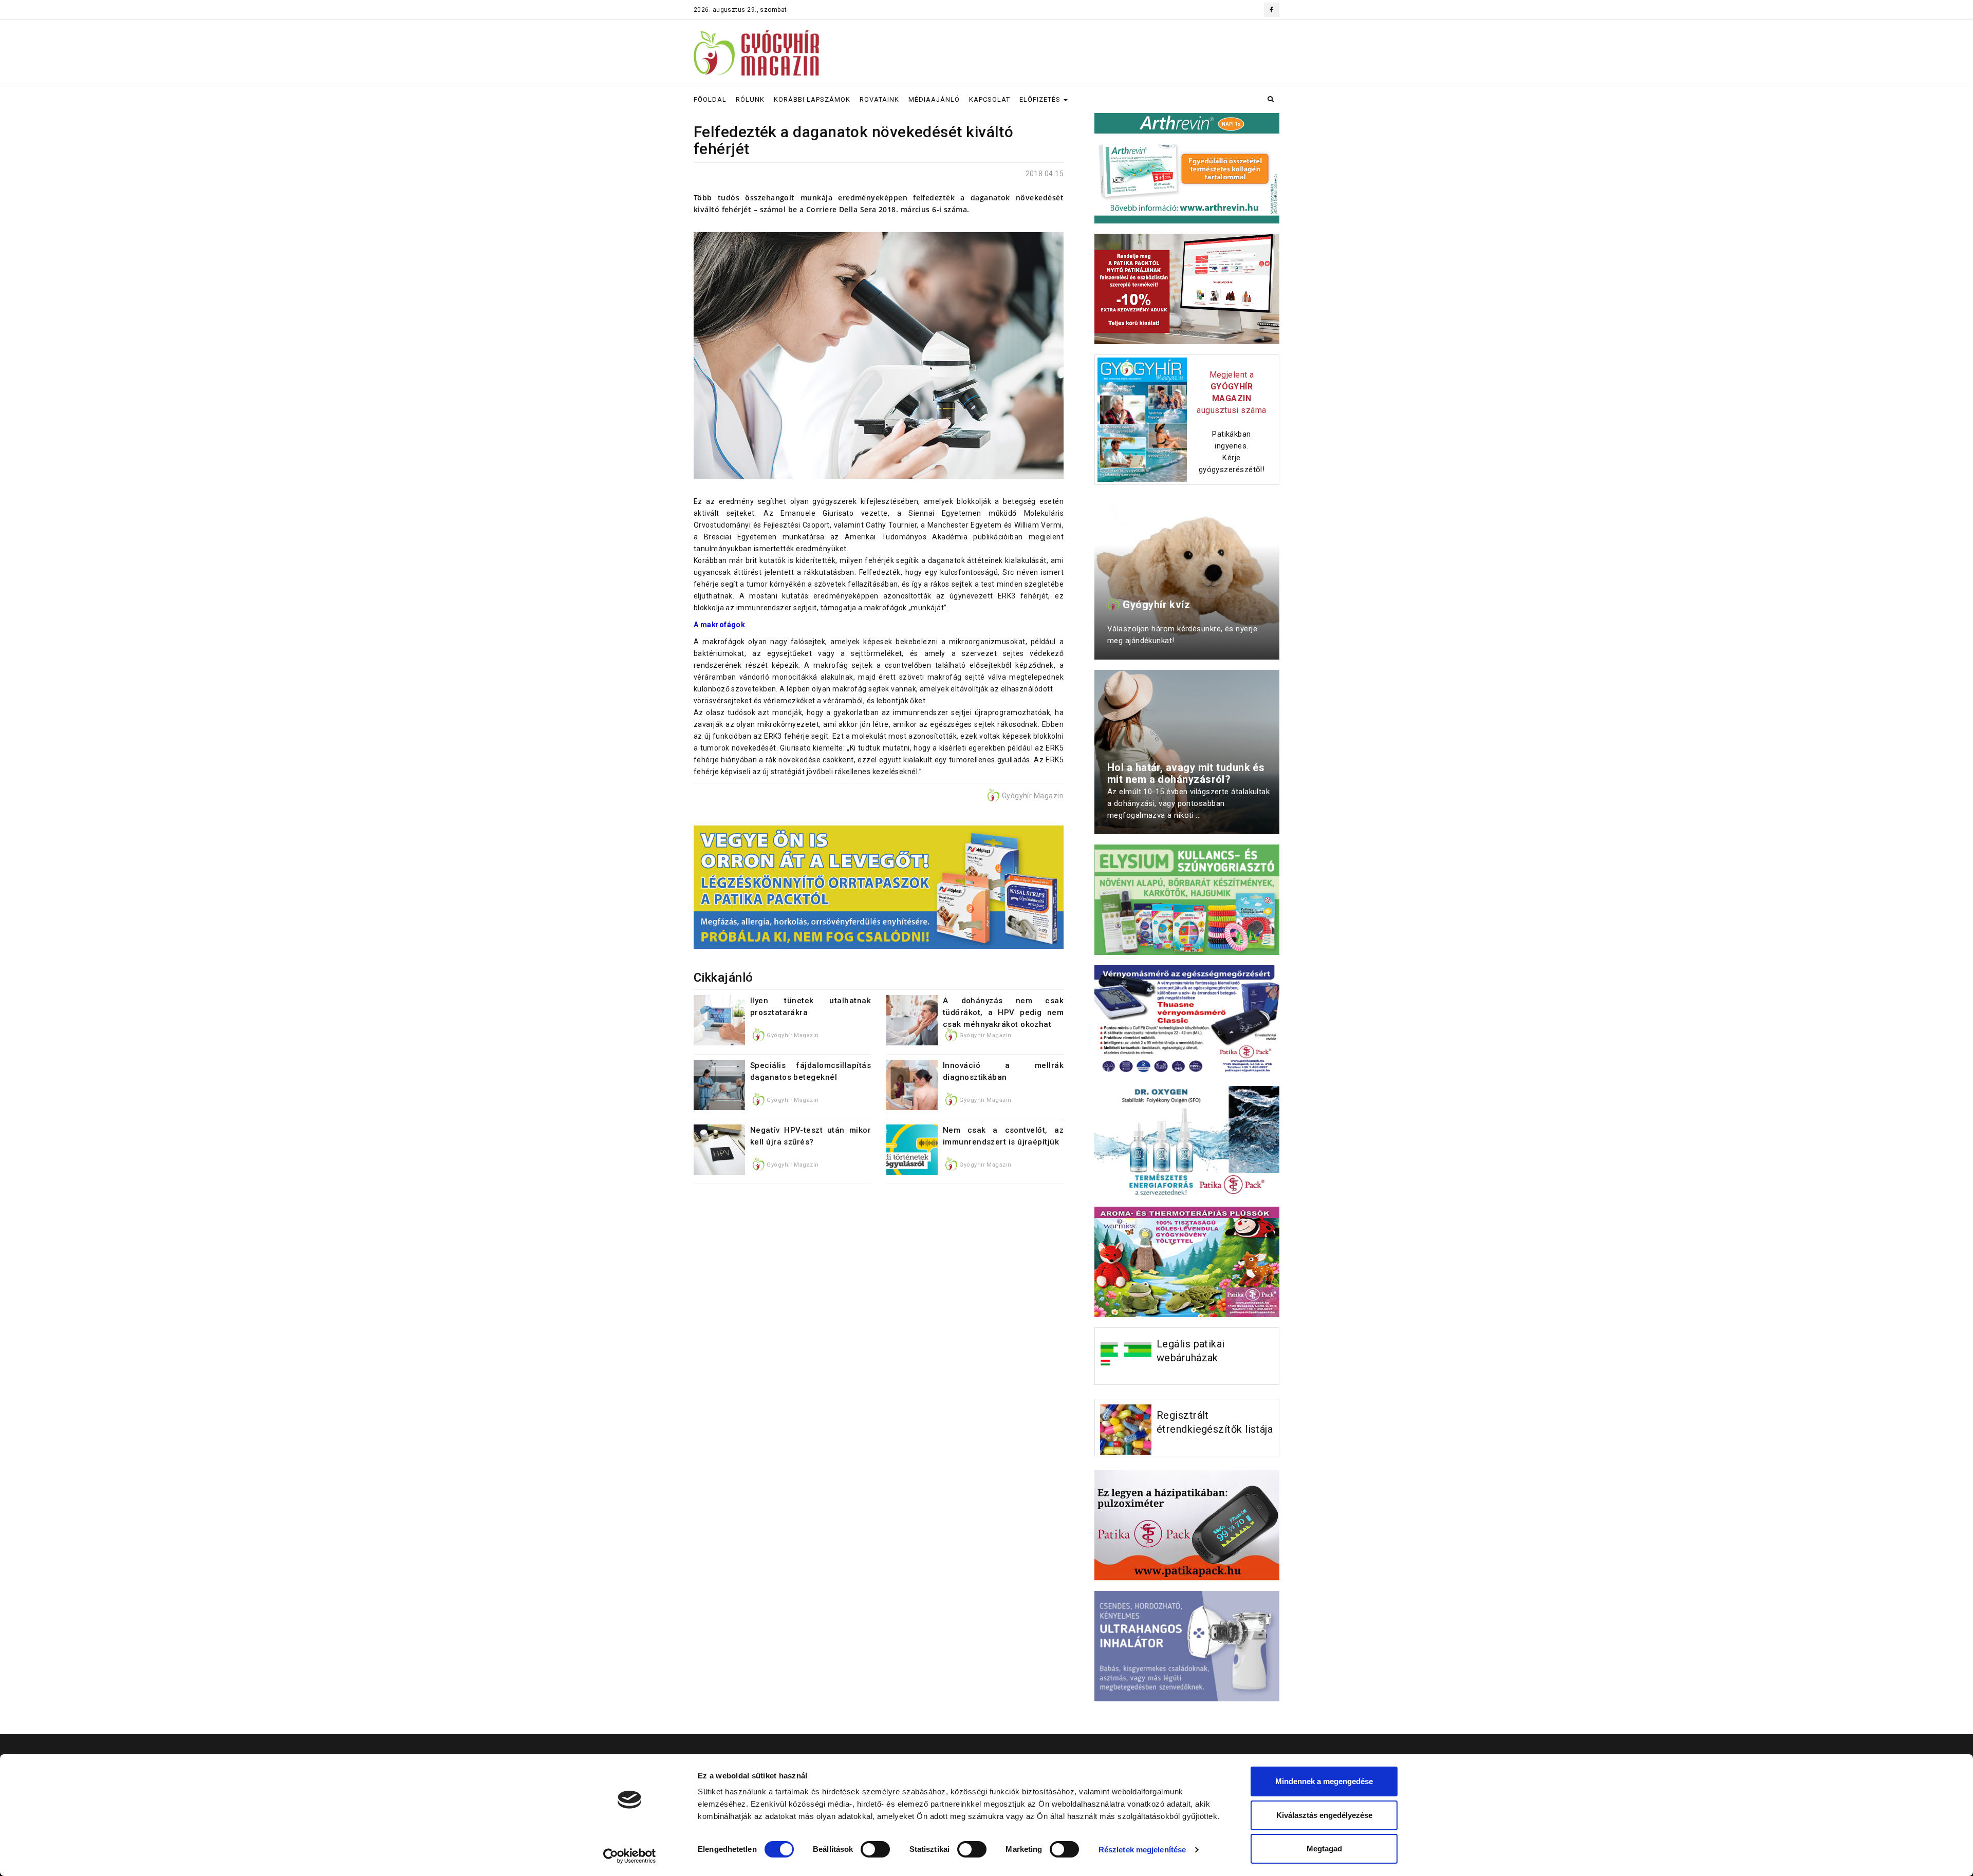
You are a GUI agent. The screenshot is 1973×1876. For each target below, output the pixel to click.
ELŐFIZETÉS (1041, 99)
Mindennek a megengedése (1324, 1781)
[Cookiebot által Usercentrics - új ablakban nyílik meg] (630, 1856)
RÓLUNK (750, 99)
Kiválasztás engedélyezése (1324, 1815)
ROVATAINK (879, 99)
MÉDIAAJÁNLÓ (934, 99)
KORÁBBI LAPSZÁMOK (812, 99)
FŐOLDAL (710, 99)
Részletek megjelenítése (1142, 1850)
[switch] (875, 1849)
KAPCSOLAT (990, 99)
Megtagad (1324, 1849)
